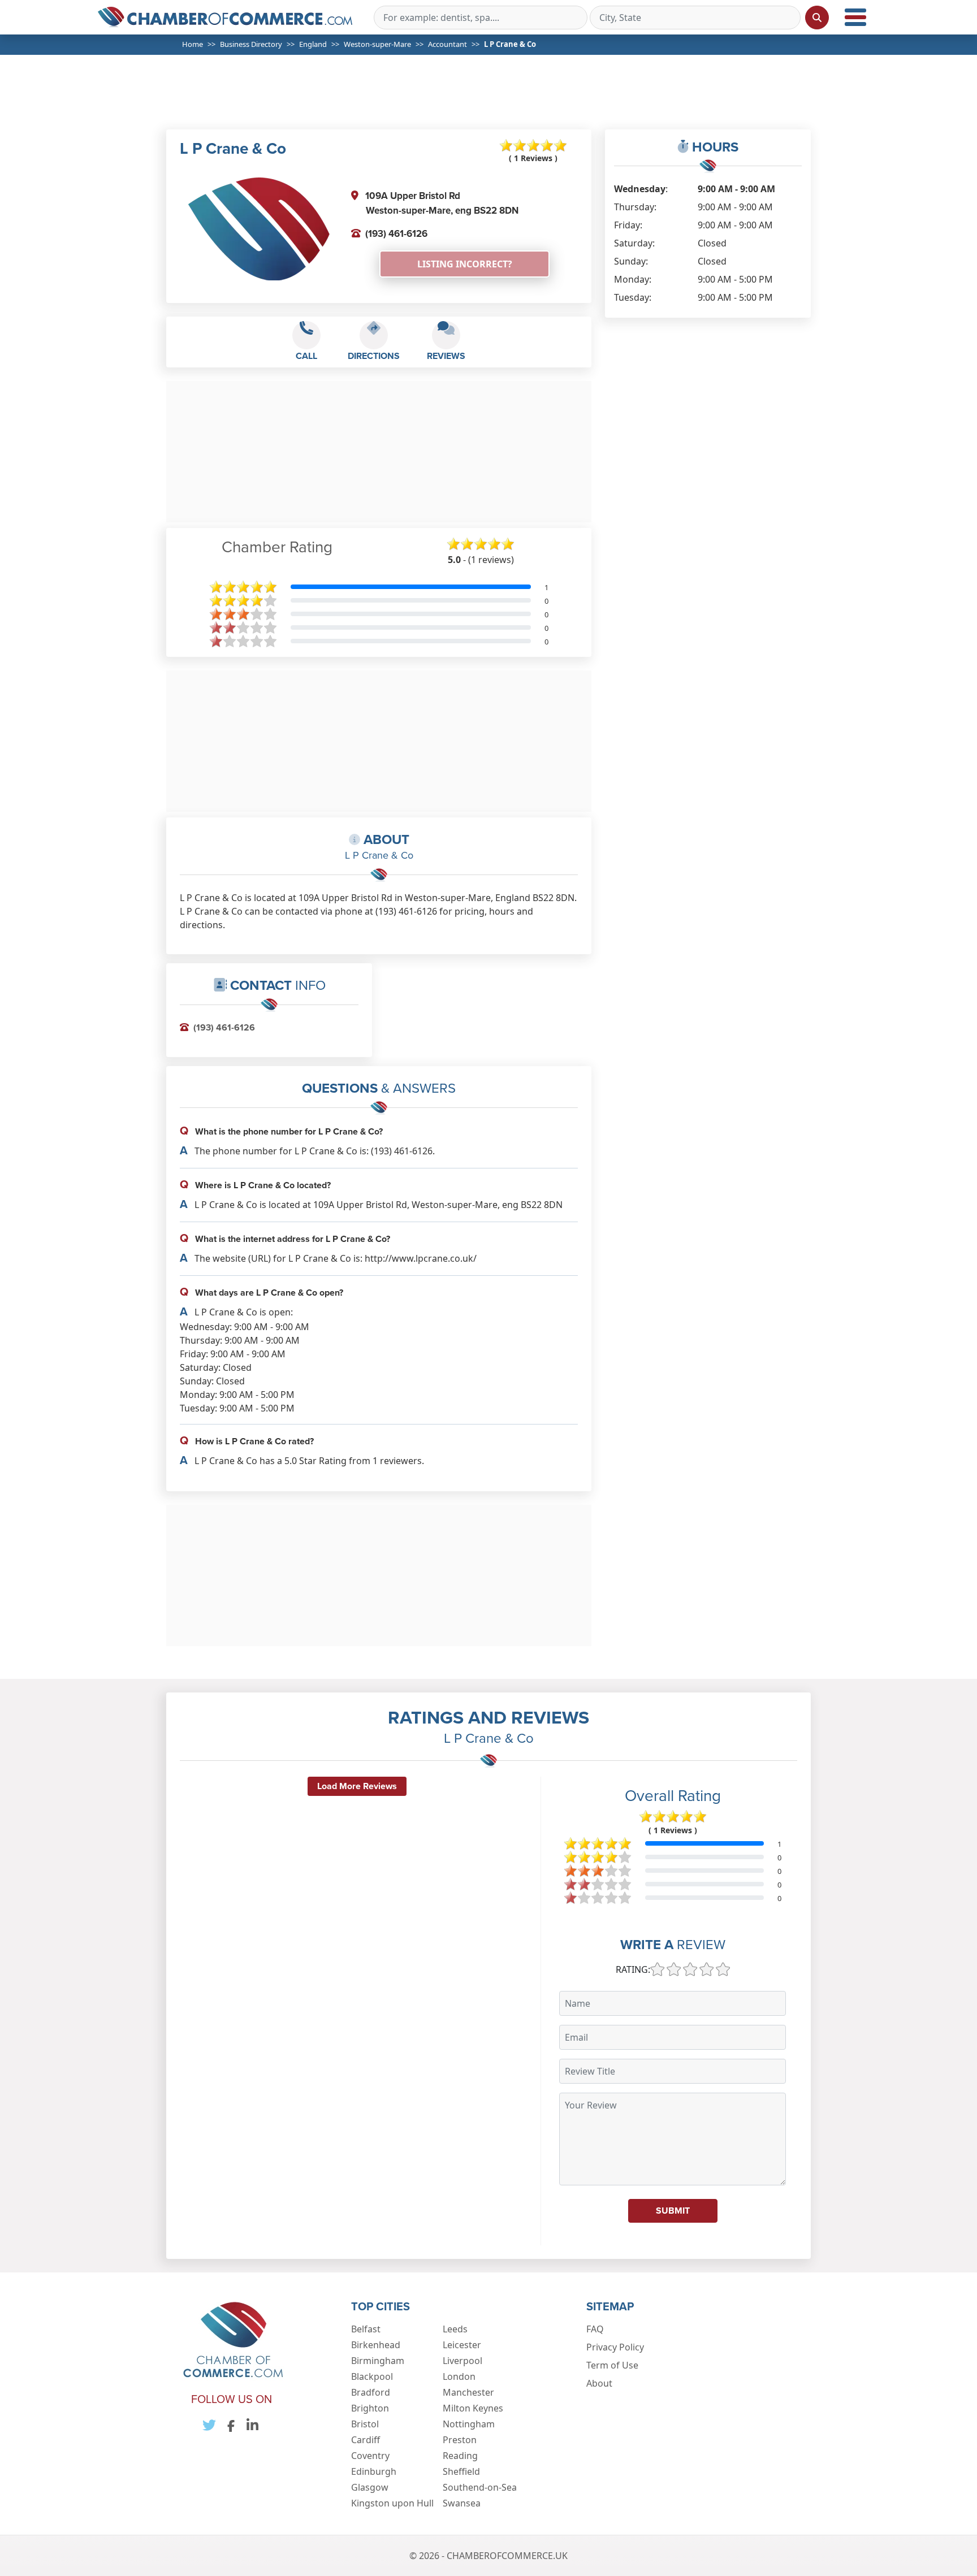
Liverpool (462, 2361)
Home (193, 44)
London (459, 2376)
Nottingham (469, 2424)
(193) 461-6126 (396, 233)
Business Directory (251, 44)
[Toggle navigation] (855, 17)
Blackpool (372, 2376)
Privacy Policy (615, 2347)
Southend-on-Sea (480, 2487)
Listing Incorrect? (465, 264)
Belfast (366, 2329)
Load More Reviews (357, 1786)
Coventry (370, 2456)
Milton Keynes (473, 2408)
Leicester (462, 2345)
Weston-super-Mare (377, 44)
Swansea (462, 2503)
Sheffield (461, 2471)
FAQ (595, 2329)
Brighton (370, 2408)
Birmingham (378, 2361)
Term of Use (612, 2365)
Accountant (448, 44)
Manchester (468, 2392)
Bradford (371, 2392)
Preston (460, 2440)
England (313, 44)
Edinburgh (374, 2471)
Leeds (455, 2329)
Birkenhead (376, 2345)
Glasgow (370, 2487)
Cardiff (366, 2440)
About (599, 2383)
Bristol (365, 2424)
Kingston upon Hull (392, 2503)
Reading (460, 2456)
